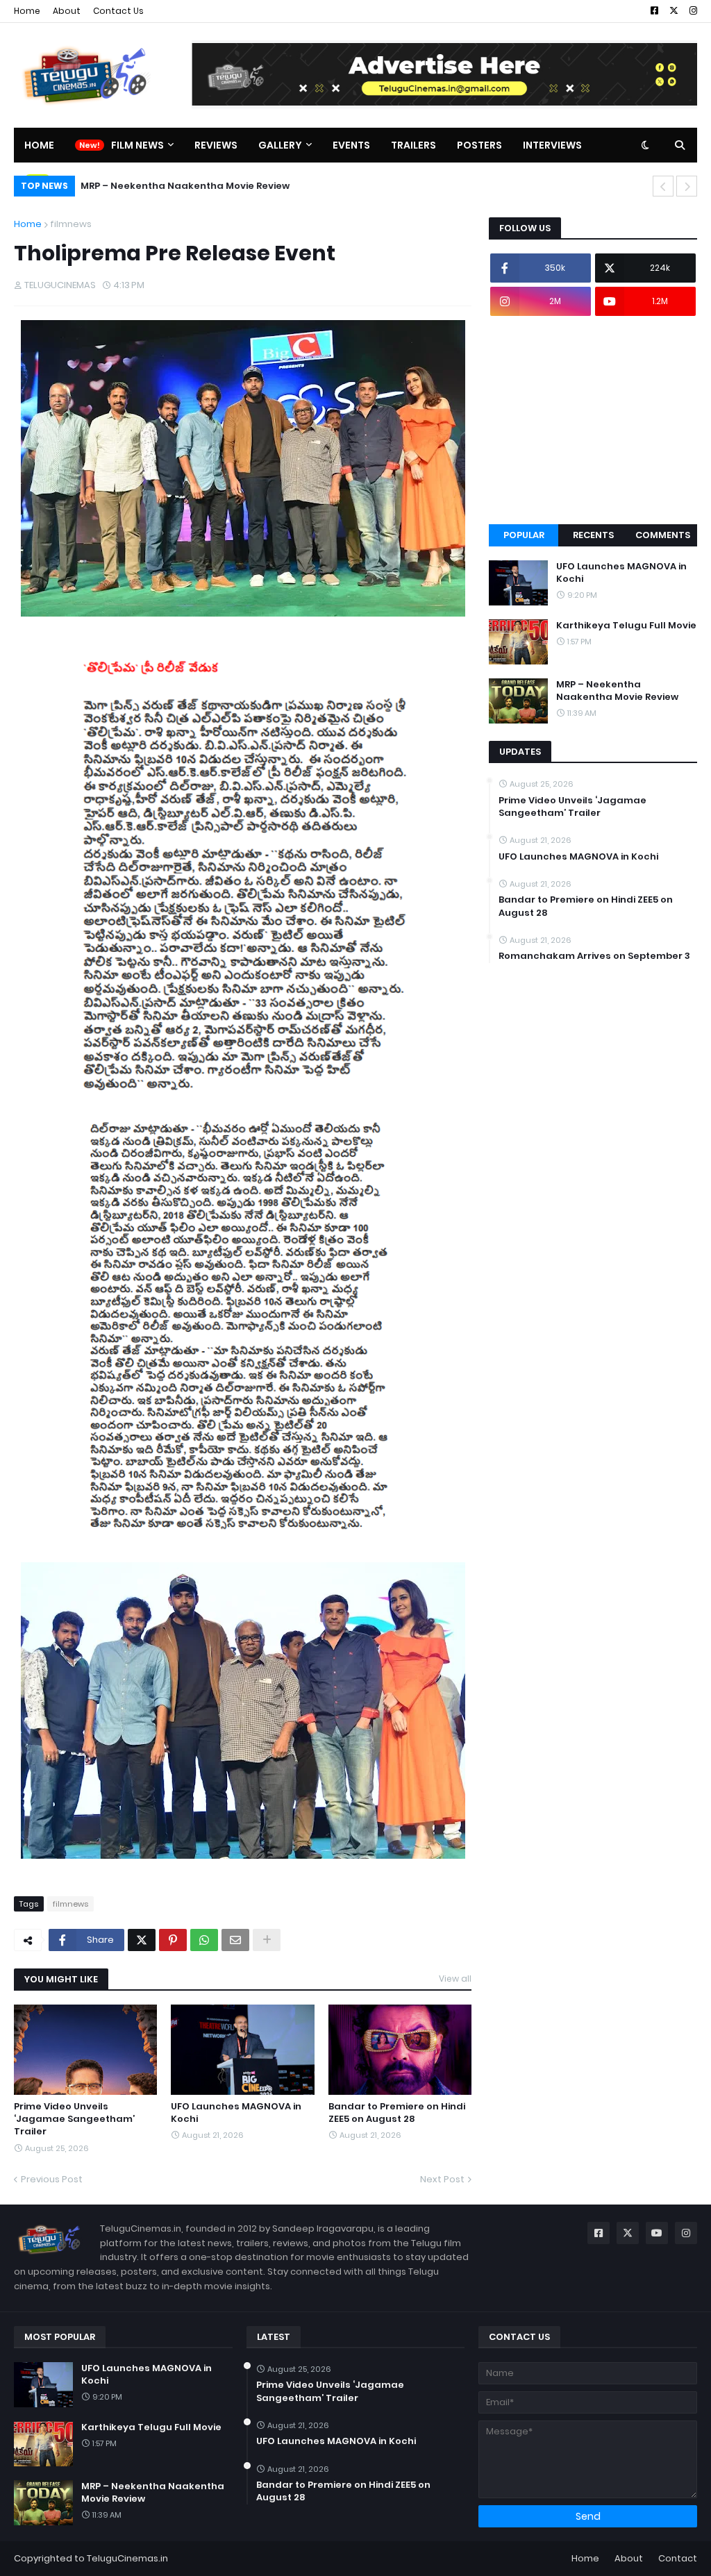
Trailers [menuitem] (413, 145)
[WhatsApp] (204, 1940)
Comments (663, 535)
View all (455, 1979)
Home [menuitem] (39, 145)
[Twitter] (142, 1940)
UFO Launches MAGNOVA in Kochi (236, 2113)
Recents (593, 535)
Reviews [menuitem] (216, 145)
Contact (678, 2558)
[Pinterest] (173, 1940)
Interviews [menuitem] (552, 145)
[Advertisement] (593, 420)
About (67, 11)
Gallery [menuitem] (280, 145)
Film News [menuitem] (137, 145)
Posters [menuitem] (479, 145)
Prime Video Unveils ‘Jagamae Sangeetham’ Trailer (74, 2119)
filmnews (71, 224)
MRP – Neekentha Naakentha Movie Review (185, 186)
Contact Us (118, 11)
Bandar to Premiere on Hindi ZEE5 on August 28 (397, 2113)
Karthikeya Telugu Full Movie (626, 626)
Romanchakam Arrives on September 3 (594, 956)
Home (27, 11)
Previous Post (52, 2179)
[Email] (235, 1940)
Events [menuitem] (351, 145)
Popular (524, 535)
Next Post (442, 2179)
